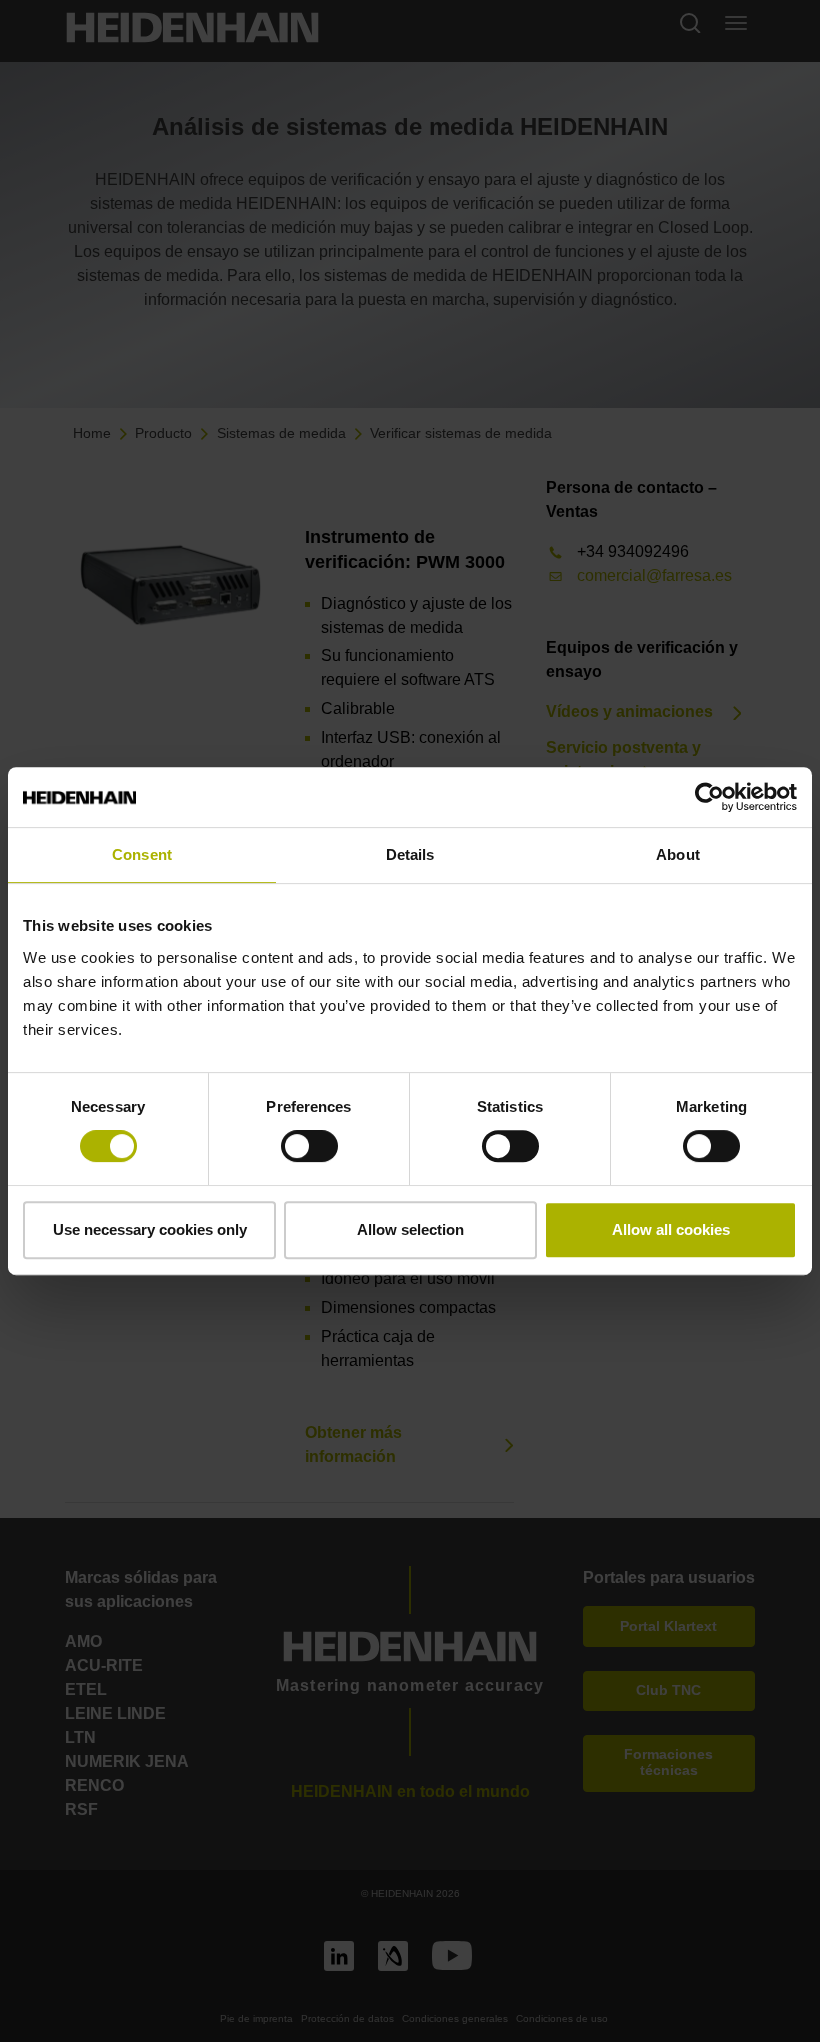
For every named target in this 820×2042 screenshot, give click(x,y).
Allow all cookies (671, 1229)
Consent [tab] (142, 854)
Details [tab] (410, 854)
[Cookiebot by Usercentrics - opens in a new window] (709, 797)
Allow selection (410, 1229)
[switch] (309, 1146)
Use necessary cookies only (150, 1229)
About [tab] (678, 854)
